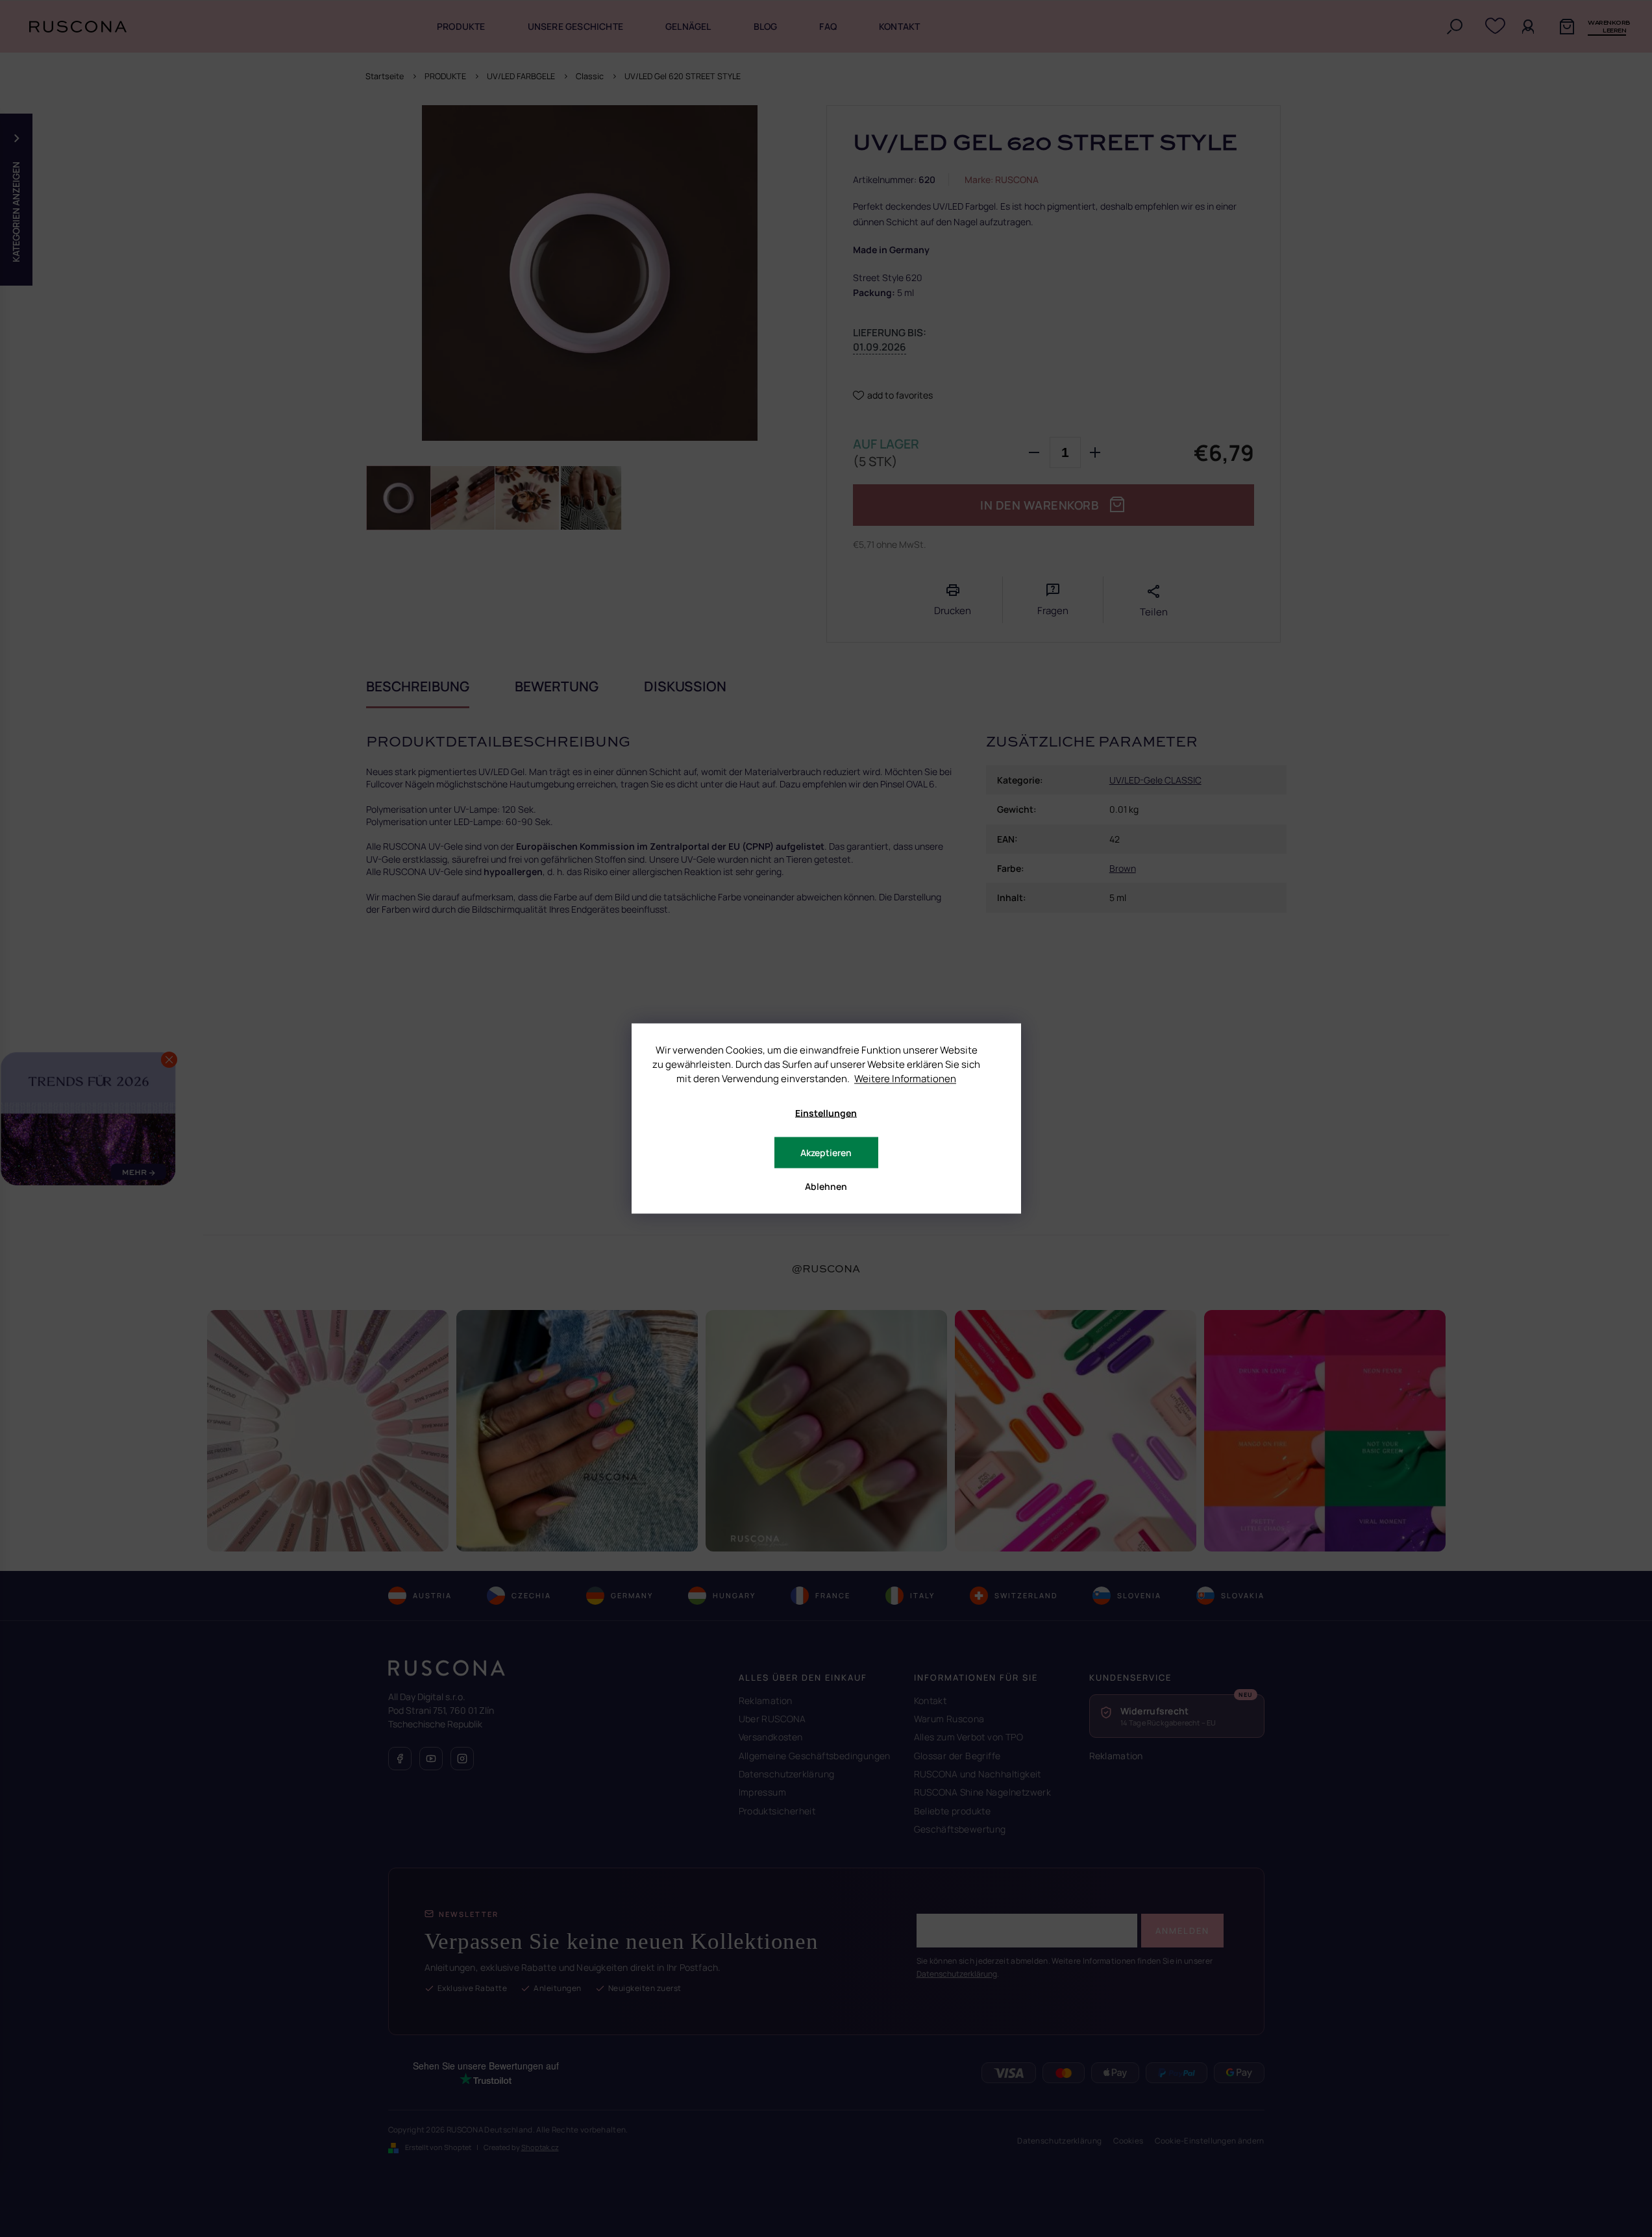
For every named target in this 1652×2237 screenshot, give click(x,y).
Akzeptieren (826, 1153)
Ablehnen (826, 1186)
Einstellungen (826, 1113)
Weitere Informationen (905, 1079)
